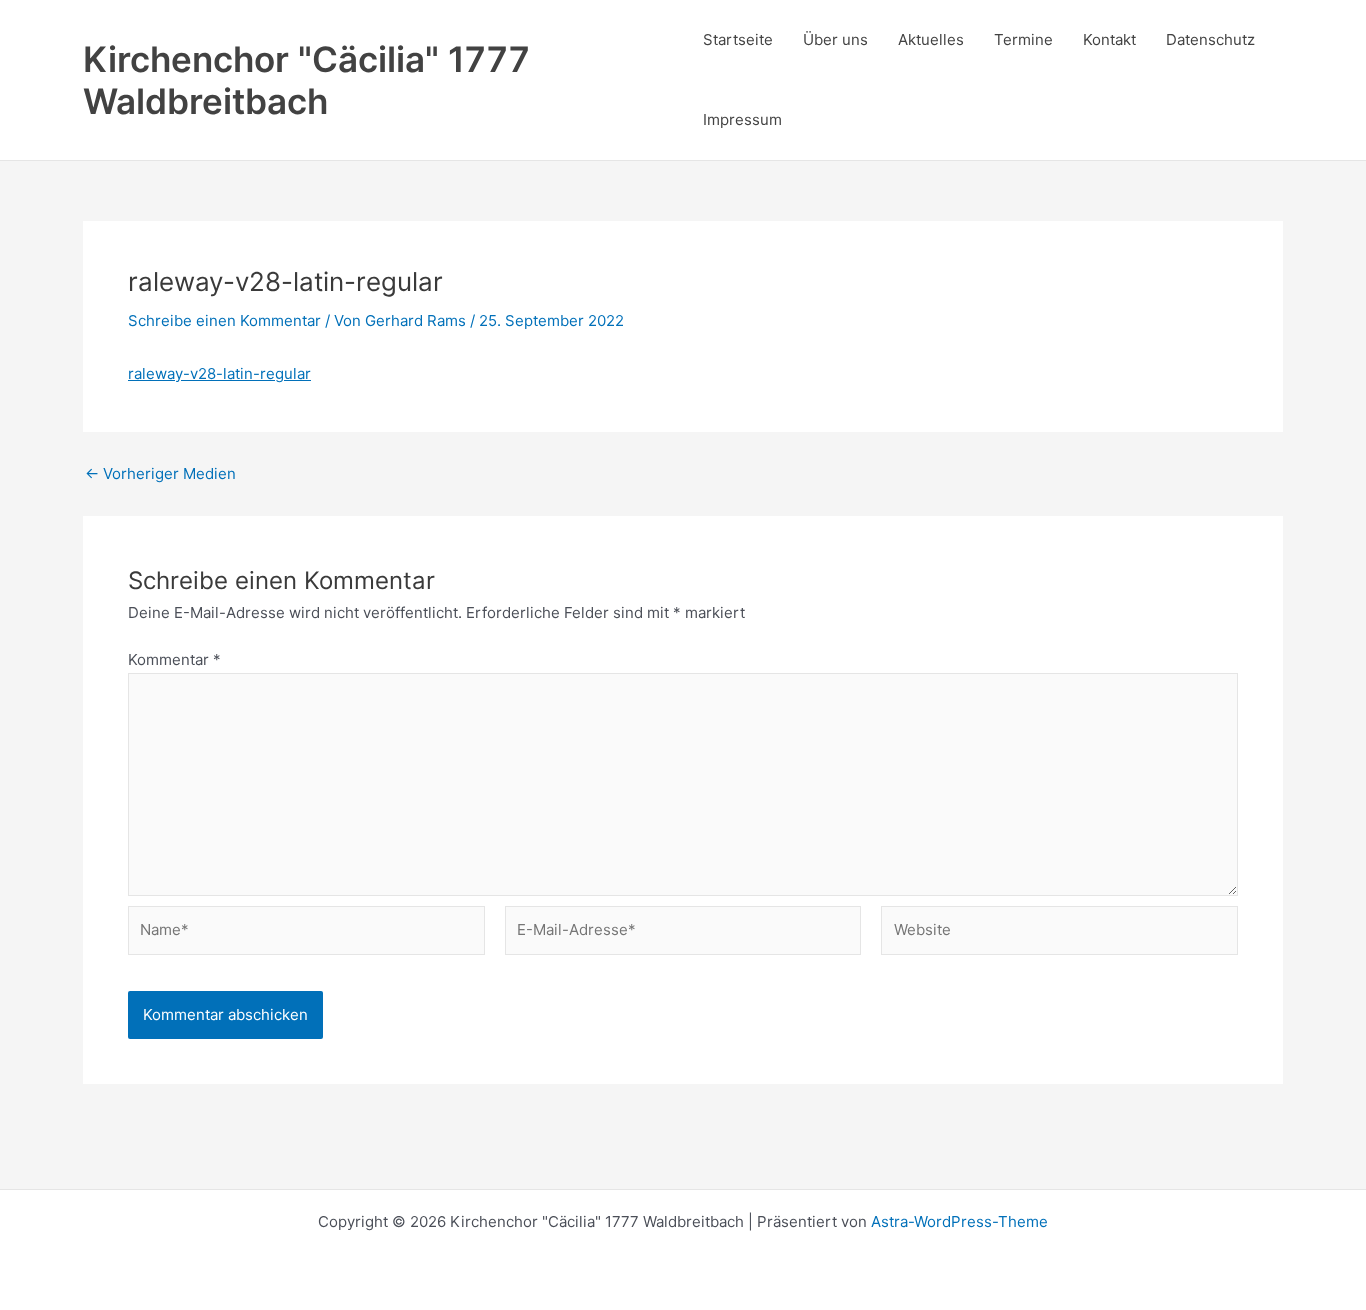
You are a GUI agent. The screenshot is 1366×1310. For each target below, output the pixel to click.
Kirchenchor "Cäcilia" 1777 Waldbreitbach (306, 80)
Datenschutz (1210, 39)
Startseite (738, 39)
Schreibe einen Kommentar (224, 320)
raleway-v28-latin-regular (219, 373)
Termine (1023, 39)
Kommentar (174, 659)
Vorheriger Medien (160, 473)
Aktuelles (931, 39)
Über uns (835, 39)
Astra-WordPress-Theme (959, 1221)
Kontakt (1109, 39)
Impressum (742, 119)
